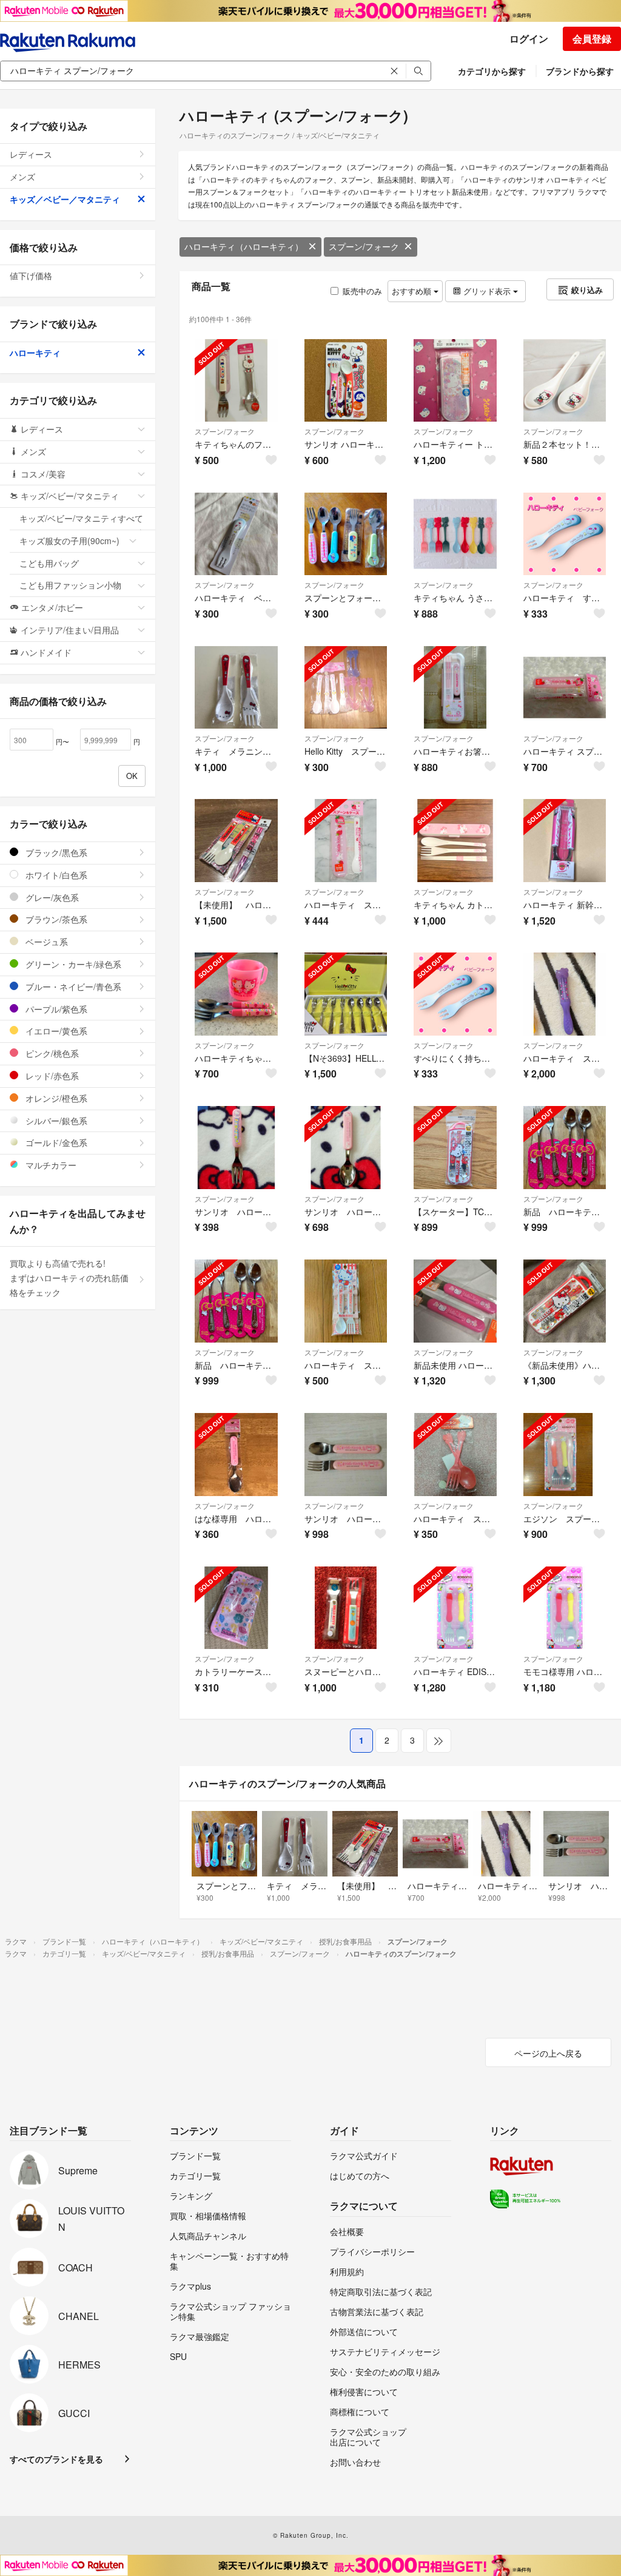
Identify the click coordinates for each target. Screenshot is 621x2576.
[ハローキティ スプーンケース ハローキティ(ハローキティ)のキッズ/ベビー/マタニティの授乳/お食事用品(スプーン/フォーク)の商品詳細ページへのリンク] (565, 688)
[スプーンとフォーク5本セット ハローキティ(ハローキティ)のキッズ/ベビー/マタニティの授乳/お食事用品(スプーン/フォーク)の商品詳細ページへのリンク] (346, 534)
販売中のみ (362, 291)
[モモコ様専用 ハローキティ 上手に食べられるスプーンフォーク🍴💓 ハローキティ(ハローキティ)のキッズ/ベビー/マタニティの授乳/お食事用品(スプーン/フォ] (565, 1608)
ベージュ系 (45, 942)
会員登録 (592, 39)
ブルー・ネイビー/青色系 (72, 986)
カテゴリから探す (492, 71)
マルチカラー (50, 1165)
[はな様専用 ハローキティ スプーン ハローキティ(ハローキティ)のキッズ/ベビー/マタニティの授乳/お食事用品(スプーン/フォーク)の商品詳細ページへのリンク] (236, 1455)
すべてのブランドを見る (56, 2459)
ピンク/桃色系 (51, 1053)
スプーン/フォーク (364, 246)
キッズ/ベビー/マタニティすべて (81, 518)
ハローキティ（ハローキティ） (244, 246)
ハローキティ (35, 352)
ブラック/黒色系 (55, 852)
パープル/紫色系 (55, 1009)
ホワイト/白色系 (55, 875)
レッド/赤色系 (51, 1076)
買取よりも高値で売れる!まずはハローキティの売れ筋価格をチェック (69, 1278)
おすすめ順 (413, 291)
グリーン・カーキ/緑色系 (72, 964)
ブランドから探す (580, 71)
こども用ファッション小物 (70, 585)
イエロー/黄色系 (55, 1031)
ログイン (529, 39)
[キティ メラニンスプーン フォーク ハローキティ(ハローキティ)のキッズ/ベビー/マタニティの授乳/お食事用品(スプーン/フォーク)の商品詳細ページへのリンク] (236, 688)
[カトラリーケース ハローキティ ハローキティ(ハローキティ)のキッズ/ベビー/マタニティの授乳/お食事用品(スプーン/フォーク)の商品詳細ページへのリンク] (236, 1608)
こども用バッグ (49, 563)
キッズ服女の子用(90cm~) (69, 541)
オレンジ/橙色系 (55, 1098)
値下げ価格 (31, 275)
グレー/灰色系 (51, 897)
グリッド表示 (487, 291)
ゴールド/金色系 (55, 1142)
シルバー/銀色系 (55, 1121)
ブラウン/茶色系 (55, 919)
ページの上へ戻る (548, 2053)
